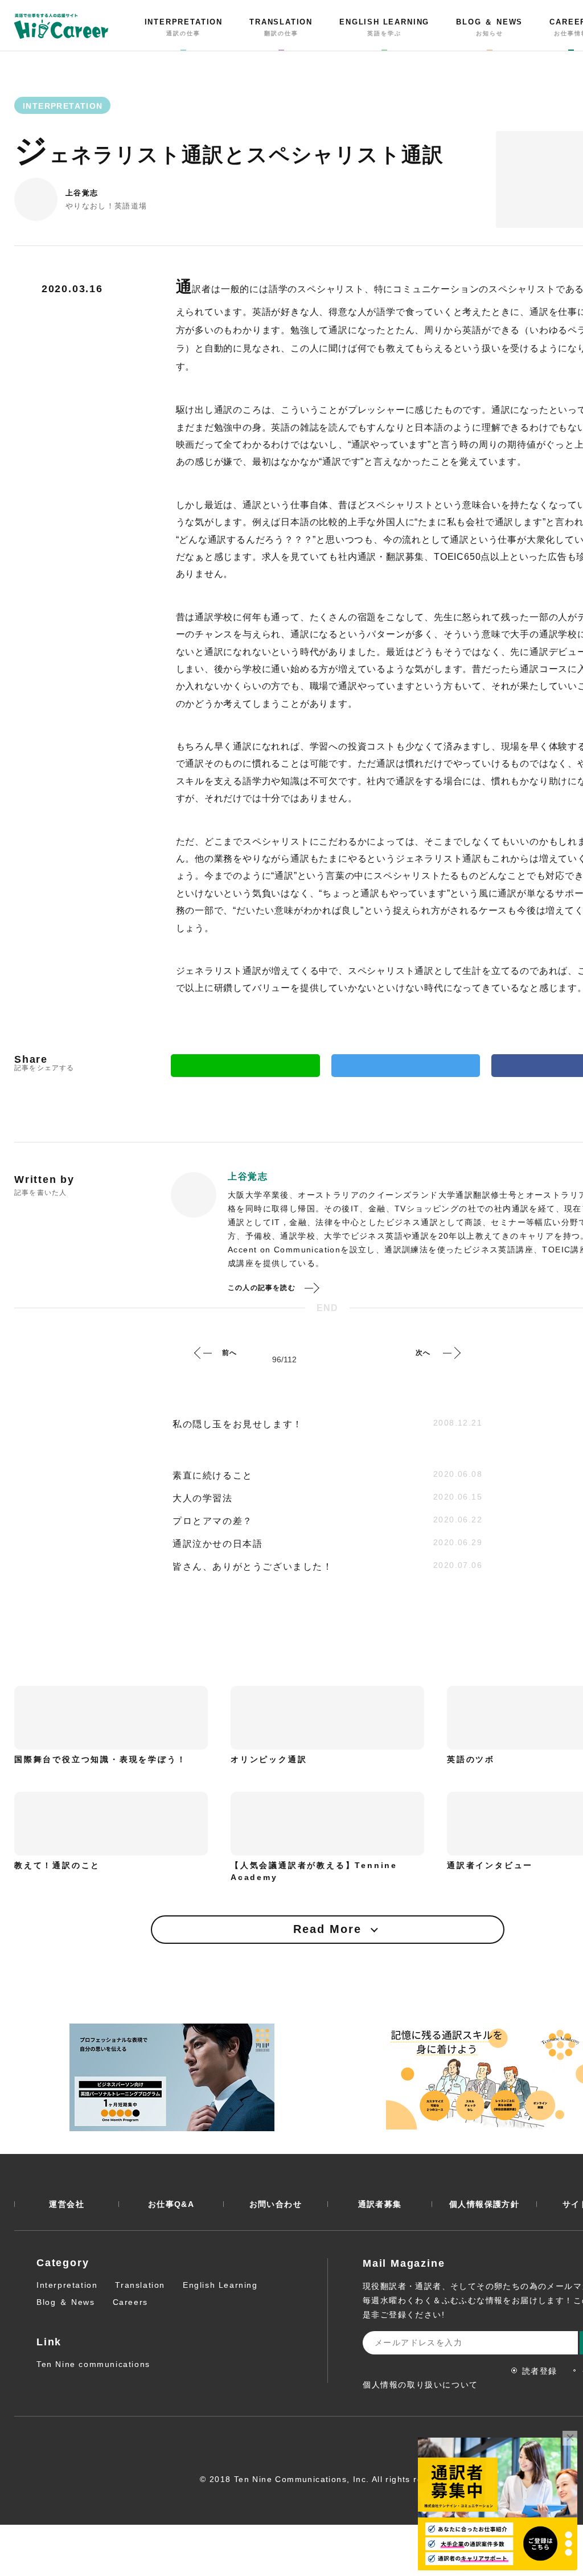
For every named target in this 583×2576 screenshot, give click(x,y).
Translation (140, 2285)
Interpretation (67, 2285)
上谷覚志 (82, 193)
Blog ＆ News (66, 2302)
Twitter (406, 1066)
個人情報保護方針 (484, 2204)
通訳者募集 (380, 2204)
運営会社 (67, 2204)
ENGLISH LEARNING (384, 27)
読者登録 (540, 2371)
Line (245, 1066)
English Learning (220, 2285)
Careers (130, 2302)
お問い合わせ (276, 2204)
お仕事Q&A (171, 2204)
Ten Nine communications (93, 2364)
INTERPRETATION (184, 27)
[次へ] (451, 1353)
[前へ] (203, 1353)
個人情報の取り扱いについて (420, 2385)
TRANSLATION (281, 27)
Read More (327, 1929)
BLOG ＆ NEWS (489, 27)
